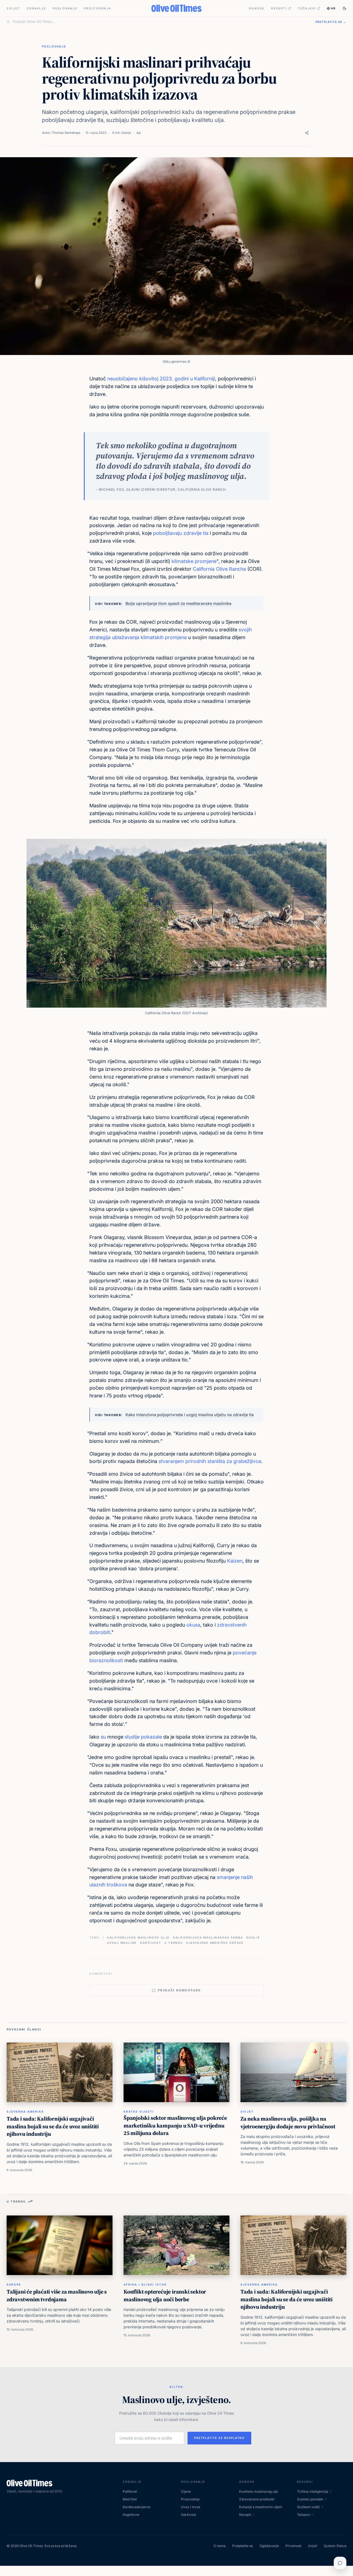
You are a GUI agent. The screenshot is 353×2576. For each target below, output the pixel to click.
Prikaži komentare (179, 1990)
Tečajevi (307, 8)
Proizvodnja (98, 8)
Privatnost (293, 2546)
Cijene (186, 2491)
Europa (14, 2284)
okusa (193, 1625)
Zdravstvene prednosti (257, 2499)
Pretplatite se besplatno (219, 2438)
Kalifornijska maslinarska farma (208, 1937)
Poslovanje (65, 8)
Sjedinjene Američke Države (215, 1943)
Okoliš (253, 1937)
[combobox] (161, 22)
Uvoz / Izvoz (191, 2507)
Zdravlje (36, 8)
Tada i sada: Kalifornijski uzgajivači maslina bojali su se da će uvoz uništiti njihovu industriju (53, 2126)
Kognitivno (131, 2515)
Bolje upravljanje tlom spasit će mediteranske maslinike (178, 603)
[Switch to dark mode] (344, 8)
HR (333, 8)
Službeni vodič (308, 2507)
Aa (138, 133)
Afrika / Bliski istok (145, 2284)
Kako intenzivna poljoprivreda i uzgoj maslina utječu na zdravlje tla (190, 1415)
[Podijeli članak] (307, 133)
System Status (335, 2546)
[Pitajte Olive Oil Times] (340, 2563)
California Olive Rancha (219, 569)
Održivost (150, 1943)
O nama (220, 2546)
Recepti (279, 8)
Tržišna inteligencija (313, 2491)
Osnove (257, 8)
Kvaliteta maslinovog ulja (259, 2491)
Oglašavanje (269, 2546)
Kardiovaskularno (137, 2507)
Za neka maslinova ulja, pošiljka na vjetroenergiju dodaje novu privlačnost (288, 2123)
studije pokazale (143, 1737)
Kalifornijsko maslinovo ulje (138, 1937)
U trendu (173, 1943)
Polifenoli (130, 2491)
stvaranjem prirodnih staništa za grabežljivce (210, 1461)
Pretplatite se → (331, 22)
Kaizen (235, 1561)
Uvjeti (313, 2546)
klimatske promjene (194, 561)
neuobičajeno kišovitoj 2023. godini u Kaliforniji (161, 379)
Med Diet (130, 2499)
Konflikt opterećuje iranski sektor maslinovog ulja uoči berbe (165, 2295)
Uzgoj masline (122, 1943)
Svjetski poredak (310, 2499)
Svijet (13, 8)
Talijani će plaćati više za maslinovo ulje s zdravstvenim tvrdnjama (57, 2295)
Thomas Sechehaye (66, 133)
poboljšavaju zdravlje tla (181, 533)
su (103, 1737)
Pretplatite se (243, 2546)
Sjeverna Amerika (25, 2111)
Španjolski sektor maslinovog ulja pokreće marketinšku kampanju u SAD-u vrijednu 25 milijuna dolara (175, 2125)
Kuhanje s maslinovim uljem (261, 2507)
